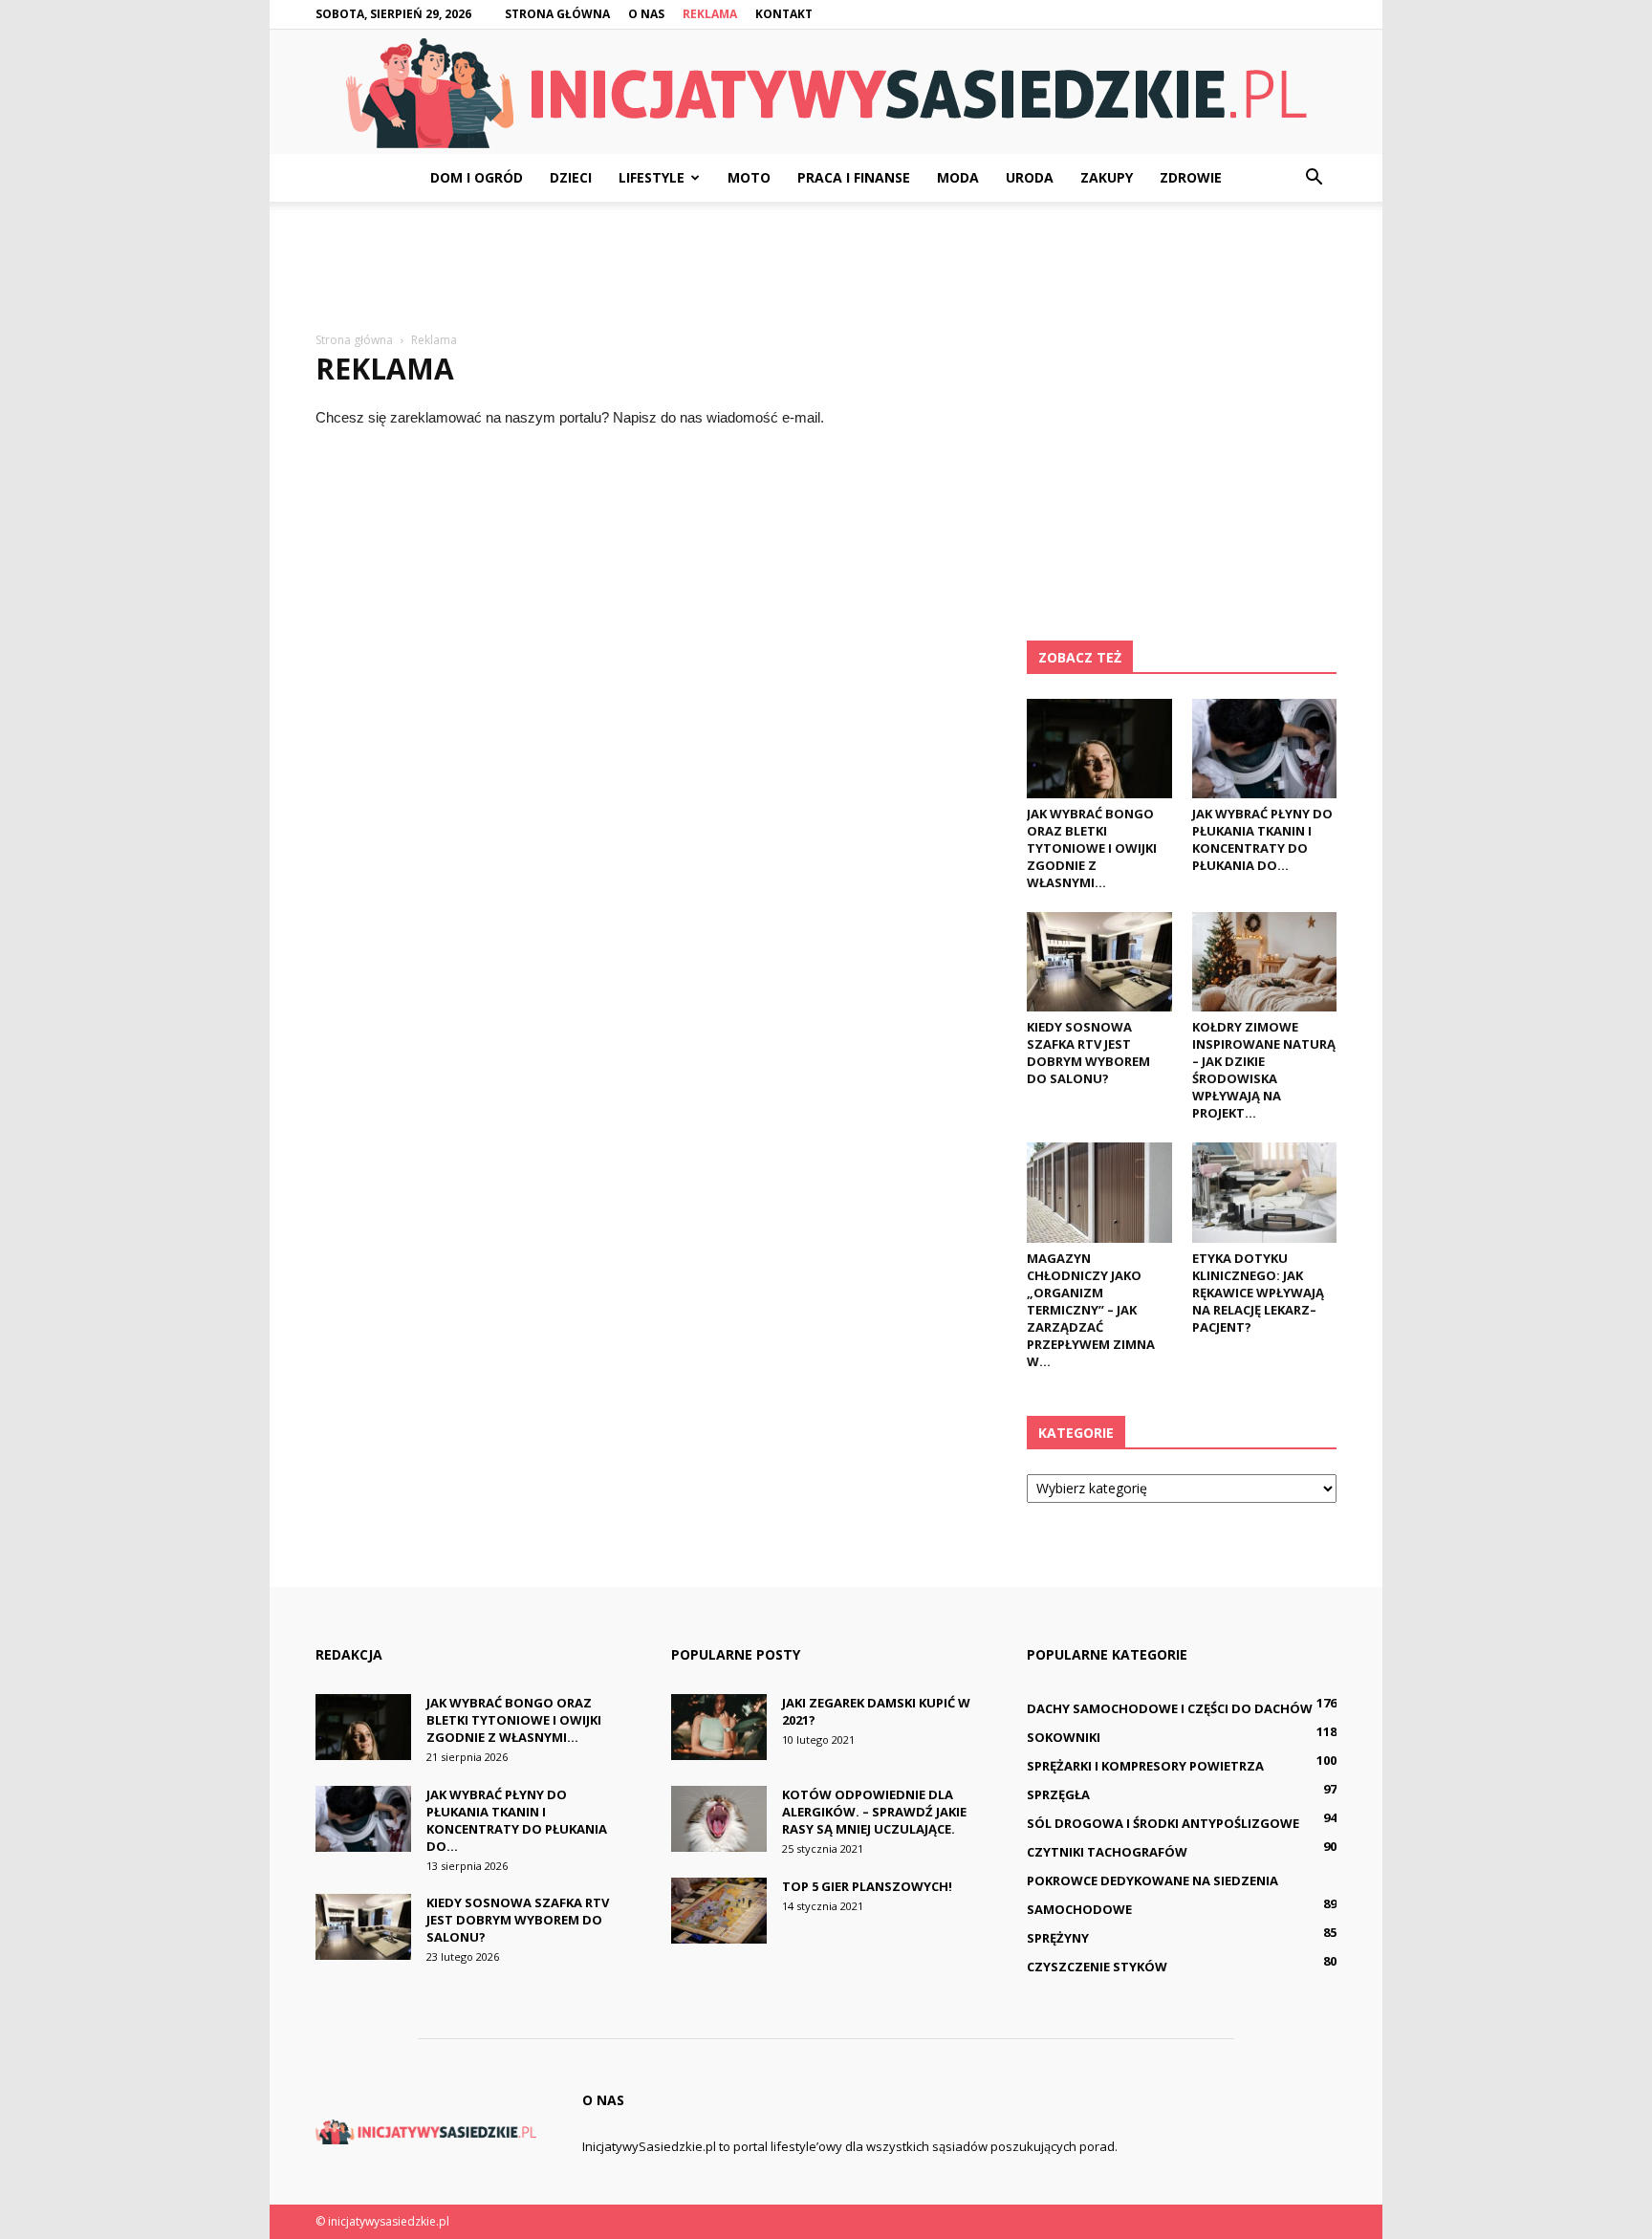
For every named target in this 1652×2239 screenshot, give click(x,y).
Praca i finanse (854, 177)
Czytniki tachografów (1107, 1852)
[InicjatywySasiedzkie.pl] (826, 93)
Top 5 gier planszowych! (867, 1886)
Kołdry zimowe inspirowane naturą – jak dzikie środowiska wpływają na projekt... (1264, 1070)
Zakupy (1107, 177)
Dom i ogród (477, 177)
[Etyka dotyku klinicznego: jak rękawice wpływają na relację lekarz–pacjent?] (1265, 1192)
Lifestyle (652, 177)
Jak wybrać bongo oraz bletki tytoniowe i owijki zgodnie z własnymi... (1092, 848)
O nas (646, 14)
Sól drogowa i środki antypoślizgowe (1163, 1823)
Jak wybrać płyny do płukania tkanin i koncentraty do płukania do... (1262, 839)
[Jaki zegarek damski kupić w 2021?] (719, 1727)
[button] (1314, 178)
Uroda (1030, 177)
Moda (958, 177)
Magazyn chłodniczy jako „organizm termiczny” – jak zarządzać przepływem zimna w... (1091, 1310)
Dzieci (571, 177)
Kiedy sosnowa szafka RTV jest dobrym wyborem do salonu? (1088, 1053)
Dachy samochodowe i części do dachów (1170, 1708)
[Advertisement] (826, 268)
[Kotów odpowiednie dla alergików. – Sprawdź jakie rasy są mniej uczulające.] (719, 1819)
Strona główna (557, 14)
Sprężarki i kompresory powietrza (1145, 1766)
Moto (749, 177)
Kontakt (784, 14)
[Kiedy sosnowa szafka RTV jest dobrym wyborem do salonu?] (1099, 962)
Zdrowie (1191, 177)
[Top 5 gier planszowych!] (719, 1911)
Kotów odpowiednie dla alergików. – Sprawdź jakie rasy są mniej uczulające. (874, 1812)
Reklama (710, 14)
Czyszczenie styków (1097, 1967)
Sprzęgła (1058, 1794)
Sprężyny (1058, 1938)
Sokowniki (1064, 1737)
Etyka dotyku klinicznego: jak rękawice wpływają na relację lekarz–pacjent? (1258, 1293)
